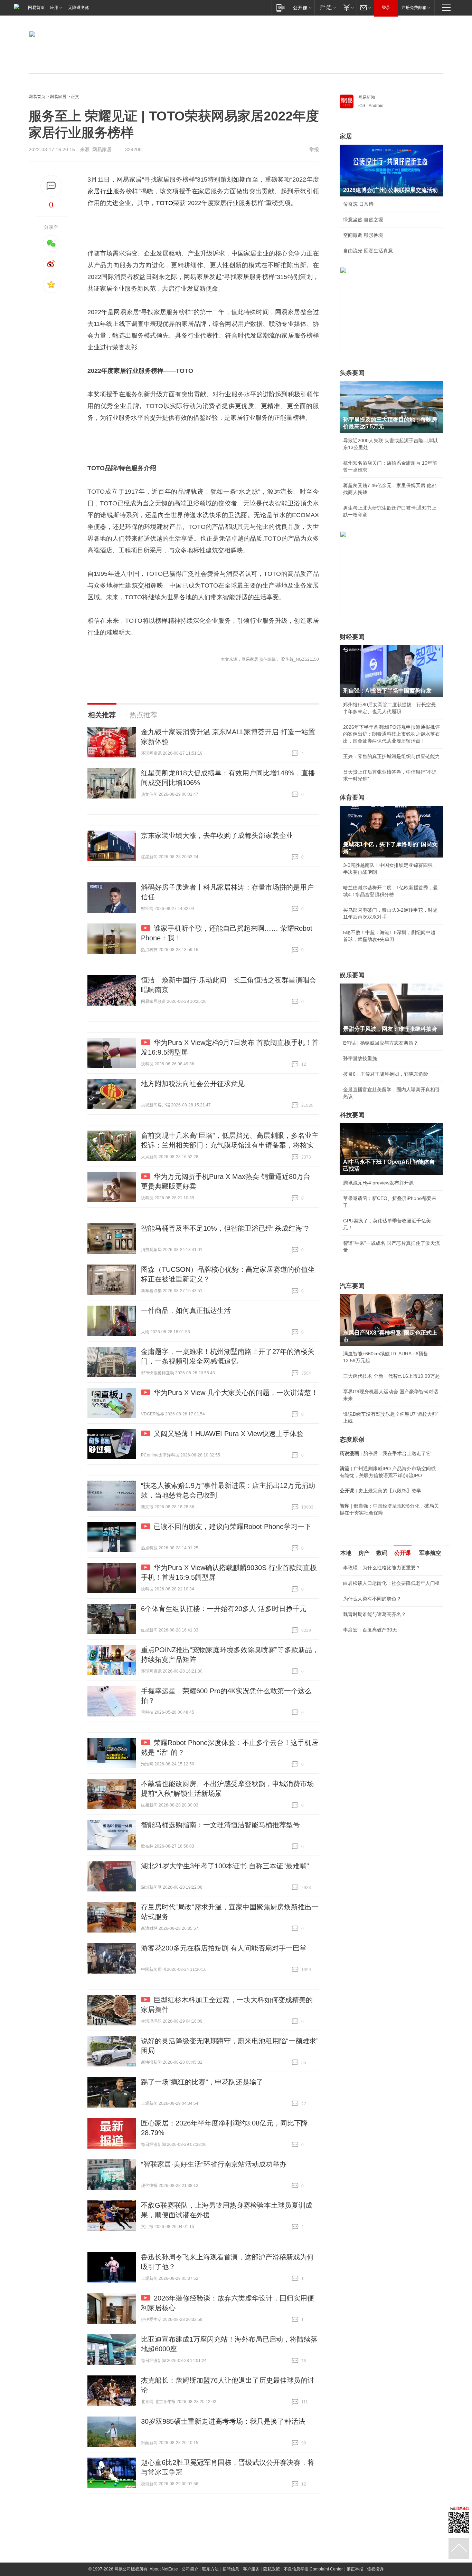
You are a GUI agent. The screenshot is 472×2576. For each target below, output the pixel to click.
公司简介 (190, 2569)
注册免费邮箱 (414, 8)
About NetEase (164, 2569)
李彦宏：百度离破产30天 (370, 1630)
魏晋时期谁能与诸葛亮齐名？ (375, 1614)
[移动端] (281, 7)
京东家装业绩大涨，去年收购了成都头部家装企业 (217, 835)
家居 (346, 136)
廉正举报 (355, 2569)
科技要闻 (352, 1115)
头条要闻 (352, 373)
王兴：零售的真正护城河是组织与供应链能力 (391, 756)
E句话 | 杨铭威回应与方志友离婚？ (381, 1043)
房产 (364, 1553)
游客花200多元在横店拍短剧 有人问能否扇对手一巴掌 (224, 1948)
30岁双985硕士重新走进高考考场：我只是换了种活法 (223, 2421)
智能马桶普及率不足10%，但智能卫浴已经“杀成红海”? (225, 1228)
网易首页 (36, 8)
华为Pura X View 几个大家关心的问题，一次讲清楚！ (236, 1393)
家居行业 (100, 191)
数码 (382, 1553)
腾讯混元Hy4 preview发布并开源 (378, 1183)
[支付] (348, 7)
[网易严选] (327, 7)
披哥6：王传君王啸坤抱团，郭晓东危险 (386, 1074)
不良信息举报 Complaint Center (313, 2569)
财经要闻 (352, 637)
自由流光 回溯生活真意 (368, 251)
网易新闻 (367, 97)
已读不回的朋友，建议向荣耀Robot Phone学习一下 (233, 1527)
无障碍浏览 (78, 8)
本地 (346, 1553)
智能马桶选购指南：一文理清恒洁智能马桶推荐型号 (220, 1825)
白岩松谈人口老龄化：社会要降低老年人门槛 (391, 1583)
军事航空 (430, 1553)
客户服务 (251, 2569)
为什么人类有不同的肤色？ (372, 1599)
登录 (386, 8)
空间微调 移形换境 (363, 235)
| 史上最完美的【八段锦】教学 (380, 1491)
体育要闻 (352, 797)
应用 (54, 8)
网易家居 (58, 97)
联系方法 (210, 2569)
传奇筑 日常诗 (358, 204)
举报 (314, 149)
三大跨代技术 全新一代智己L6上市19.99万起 (391, 1376)
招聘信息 (231, 2569)
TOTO (164, 203)
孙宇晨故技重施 (360, 1058)
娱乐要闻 (352, 975)
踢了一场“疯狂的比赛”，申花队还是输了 (202, 2082)
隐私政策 (272, 2569)
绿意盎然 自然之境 (363, 220)
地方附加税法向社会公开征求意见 (193, 1084)
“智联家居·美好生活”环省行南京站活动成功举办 (214, 2164)
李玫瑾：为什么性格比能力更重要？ (382, 1568)
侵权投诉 (375, 2569)
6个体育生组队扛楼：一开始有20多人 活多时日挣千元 (224, 1609)
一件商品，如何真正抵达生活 (186, 1310)
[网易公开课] (302, 7)
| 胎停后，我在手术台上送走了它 (385, 1453)
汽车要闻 (352, 1286)
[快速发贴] (51, 186)
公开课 (403, 1553)
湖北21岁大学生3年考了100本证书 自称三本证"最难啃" (225, 1866)
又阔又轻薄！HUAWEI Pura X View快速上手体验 (229, 1434)
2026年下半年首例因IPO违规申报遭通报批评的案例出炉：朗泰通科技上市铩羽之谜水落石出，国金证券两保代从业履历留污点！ (391, 734)
